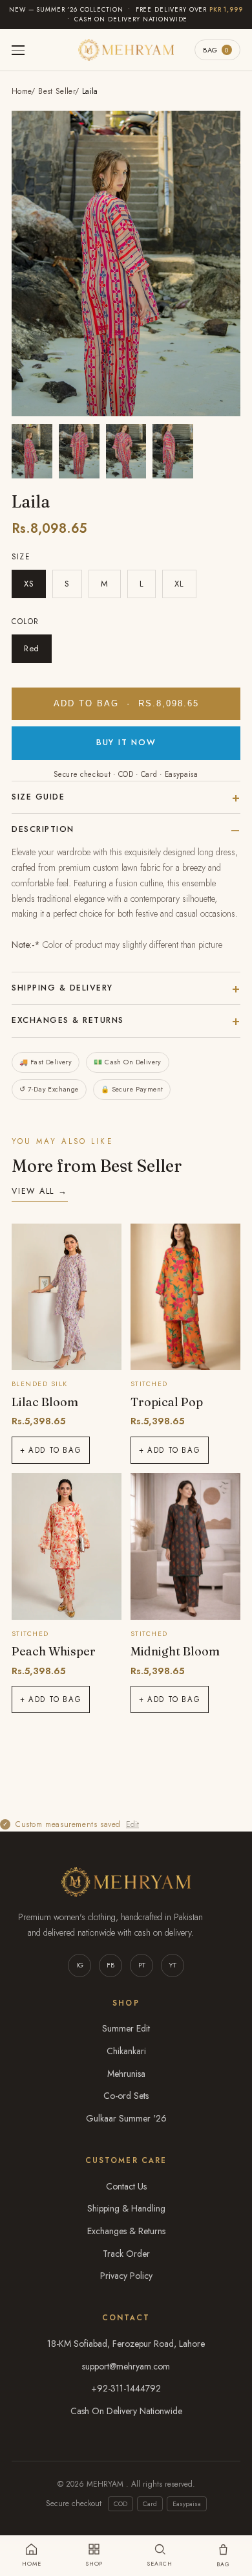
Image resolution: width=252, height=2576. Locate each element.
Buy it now (126, 743)
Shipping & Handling (126, 2208)
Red (32, 648)
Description (43, 829)
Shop (94, 2563)
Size (21, 557)
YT (173, 1965)
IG (80, 1965)
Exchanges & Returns (68, 1020)
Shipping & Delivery (62, 988)
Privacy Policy (126, 2276)
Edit (132, 1824)
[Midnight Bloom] (185, 1546)
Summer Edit (126, 2028)
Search (159, 2563)
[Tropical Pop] (185, 1297)
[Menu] (18, 50)
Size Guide (38, 797)
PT (142, 1965)
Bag (216, 50)
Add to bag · (126, 704)
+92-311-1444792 (126, 2388)
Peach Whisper (54, 1651)
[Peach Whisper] (67, 1546)
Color (26, 622)
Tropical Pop (167, 1402)
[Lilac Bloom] (67, 1297)
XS (29, 584)
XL (179, 584)
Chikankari (126, 2051)
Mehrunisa (126, 2074)
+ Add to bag (51, 1450)
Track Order (126, 2254)
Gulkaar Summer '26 (126, 2118)
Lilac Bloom (45, 1402)
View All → (40, 1191)
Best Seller (57, 91)
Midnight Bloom (175, 1651)
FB (110, 1965)
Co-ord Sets (126, 2096)
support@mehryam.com (126, 2366)
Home (21, 91)
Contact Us (126, 2186)
